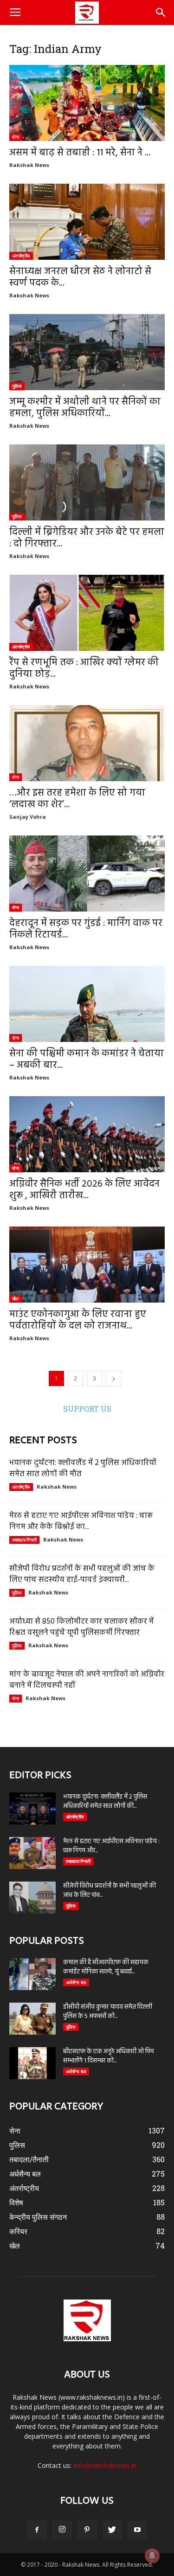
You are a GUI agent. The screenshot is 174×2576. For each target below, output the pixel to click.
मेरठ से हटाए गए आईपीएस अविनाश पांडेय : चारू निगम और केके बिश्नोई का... (81, 1521)
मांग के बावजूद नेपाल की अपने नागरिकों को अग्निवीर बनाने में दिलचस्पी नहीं (87, 1680)
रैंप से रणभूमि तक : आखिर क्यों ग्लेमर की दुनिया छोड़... (84, 668)
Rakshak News (29, 165)
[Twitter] (112, 2530)
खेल (16, 1298)
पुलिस (17, 386)
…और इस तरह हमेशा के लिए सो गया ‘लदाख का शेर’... (77, 799)
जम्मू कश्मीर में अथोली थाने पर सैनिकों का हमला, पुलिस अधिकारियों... (85, 408)
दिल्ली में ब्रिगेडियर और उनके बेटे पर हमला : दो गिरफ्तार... (87, 538)
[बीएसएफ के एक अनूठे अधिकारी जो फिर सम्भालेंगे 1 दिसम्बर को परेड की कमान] (32, 2063)
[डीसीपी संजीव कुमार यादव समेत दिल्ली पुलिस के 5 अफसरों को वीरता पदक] (32, 2019)
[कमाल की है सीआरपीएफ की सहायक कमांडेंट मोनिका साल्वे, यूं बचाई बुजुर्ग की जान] (32, 1974)
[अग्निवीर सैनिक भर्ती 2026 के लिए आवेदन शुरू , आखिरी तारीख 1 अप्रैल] (87, 1134)
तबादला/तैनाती (24, 1540)
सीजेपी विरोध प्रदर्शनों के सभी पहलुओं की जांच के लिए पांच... (110, 1891)
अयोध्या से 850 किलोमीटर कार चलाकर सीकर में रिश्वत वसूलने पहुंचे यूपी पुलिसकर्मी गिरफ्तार (81, 1627)
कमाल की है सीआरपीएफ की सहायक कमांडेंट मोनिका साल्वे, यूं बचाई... (106, 1967)
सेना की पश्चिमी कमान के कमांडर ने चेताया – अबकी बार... (87, 1060)
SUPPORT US (87, 1409)
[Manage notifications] (152, 2556)
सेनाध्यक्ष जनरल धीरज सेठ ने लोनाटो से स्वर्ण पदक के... (80, 277)
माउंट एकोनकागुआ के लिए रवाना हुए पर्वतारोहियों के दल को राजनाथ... (78, 1320)
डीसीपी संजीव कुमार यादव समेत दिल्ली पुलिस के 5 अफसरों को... (108, 2012)
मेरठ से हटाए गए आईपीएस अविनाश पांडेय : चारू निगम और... (111, 1846)
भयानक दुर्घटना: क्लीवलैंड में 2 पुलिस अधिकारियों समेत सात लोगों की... (105, 1802)
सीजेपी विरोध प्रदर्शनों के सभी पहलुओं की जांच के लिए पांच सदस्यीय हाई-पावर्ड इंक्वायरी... (82, 1574)
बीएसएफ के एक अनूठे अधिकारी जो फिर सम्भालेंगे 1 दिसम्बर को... (109, 2056)
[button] (161, 13)
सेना (16, 137)
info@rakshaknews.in (105, 2465)
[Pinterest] (87, 2530)
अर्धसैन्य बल (76, 1982)
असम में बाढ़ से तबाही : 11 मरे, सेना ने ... (80, 153)
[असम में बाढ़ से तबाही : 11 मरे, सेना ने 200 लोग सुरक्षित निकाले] (87, 103)
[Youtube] (137, 2530)
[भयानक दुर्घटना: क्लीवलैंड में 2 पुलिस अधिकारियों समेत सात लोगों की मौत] (32, 1808)
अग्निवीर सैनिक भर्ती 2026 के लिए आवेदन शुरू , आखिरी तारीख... (84, 1190)
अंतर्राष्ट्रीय (21, 256)
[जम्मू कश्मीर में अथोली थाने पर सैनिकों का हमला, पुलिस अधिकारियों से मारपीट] (87, 352)
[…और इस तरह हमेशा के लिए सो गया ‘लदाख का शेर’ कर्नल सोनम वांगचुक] (87, 743)
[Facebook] (37, 2530)
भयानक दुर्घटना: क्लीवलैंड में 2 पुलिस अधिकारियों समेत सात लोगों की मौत (83, 1468)
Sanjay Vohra (28, 817)
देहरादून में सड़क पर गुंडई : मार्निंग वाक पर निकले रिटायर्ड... (86, 929)
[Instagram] (62, 2530)
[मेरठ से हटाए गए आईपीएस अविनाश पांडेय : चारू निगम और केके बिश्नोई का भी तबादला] (32, 1853)
